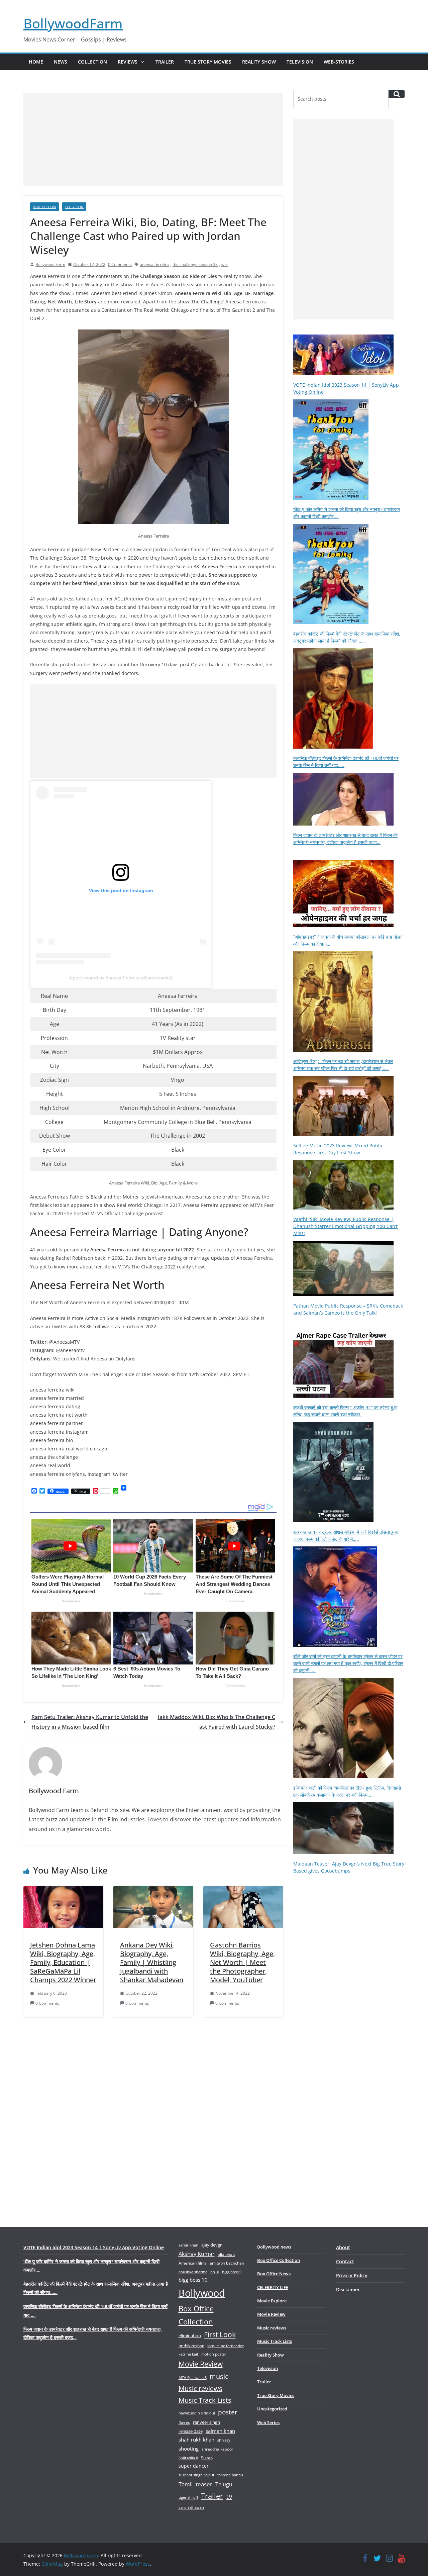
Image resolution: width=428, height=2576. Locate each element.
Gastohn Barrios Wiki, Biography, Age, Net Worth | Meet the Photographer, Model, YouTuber (242, 1962)
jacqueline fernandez (226, 2346)
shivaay (224, 2440)
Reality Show (259, 62)
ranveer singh (206, 2422)
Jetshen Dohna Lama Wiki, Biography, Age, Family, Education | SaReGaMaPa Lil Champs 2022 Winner (63, 1962)
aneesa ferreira (154, 264)
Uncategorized (272, 2409)
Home (36, 62)
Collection (92, 62)
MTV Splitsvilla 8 (193, 2377)
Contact (345, 2261)
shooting (189, 2449)
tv (229, 2496)
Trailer (165, 62)
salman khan (220, 2431)
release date (191, 2431)
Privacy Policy (352, 2275)
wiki (225, 264)
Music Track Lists (205, 2400)
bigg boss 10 (193, 2280)
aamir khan (188, 2245)
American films (193, 2263)
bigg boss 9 (232, 2272)
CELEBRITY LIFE (273, 2287)
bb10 (215, 2272)
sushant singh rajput (196, 2475)
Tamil (186, 2484)
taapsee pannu (230, 2475)
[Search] (397, 94)
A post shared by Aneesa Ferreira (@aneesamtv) (121, 978)
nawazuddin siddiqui (197, 2413)
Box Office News (274, 2274)
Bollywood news (274, 2247)
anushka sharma (193, 2272)
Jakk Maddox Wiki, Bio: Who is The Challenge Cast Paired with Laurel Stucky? (217, 1722)
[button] (141, 62)
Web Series (268, 2422)
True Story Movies (208, 62)
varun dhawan (191, 2507)
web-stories (339, 62)
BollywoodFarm (73, 23)
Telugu (224, 2484)
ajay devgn (212, 2245)
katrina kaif (188, 2354)
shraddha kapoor (218, 2449)
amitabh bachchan (227, 2263)
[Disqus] (153, 2111)
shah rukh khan (196, 2440)
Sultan (207, 2458)
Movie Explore (272, 2301)
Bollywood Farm (50, 264)
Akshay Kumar (197, 2254)
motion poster (214, 2354)
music (219, 2376)
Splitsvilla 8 (188, 2458)
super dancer (194, 2466)
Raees (184, 2422)
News (61, 62)
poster (228, 2412)
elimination (190, 2335)
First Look (220, 2334)
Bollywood (202, 2293)
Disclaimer (348, 2289)
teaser (204, 2484)
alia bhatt (226, 2254)
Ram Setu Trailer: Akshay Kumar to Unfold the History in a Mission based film (90, 1722)
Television (300, 62)
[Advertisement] (153, 139)
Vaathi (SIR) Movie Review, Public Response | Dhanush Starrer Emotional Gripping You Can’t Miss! (345, 1226)
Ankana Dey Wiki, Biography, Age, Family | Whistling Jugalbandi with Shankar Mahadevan (152, 1962)
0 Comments (120, 264)
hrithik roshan (191, 2346)
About (343, 2247)
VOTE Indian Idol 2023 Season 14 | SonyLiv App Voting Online (94, 2247)
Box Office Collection (196, 2315)
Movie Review (201, 2364)
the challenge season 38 (195, 264)
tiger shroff (188, 2497)
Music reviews (200, 2389)
